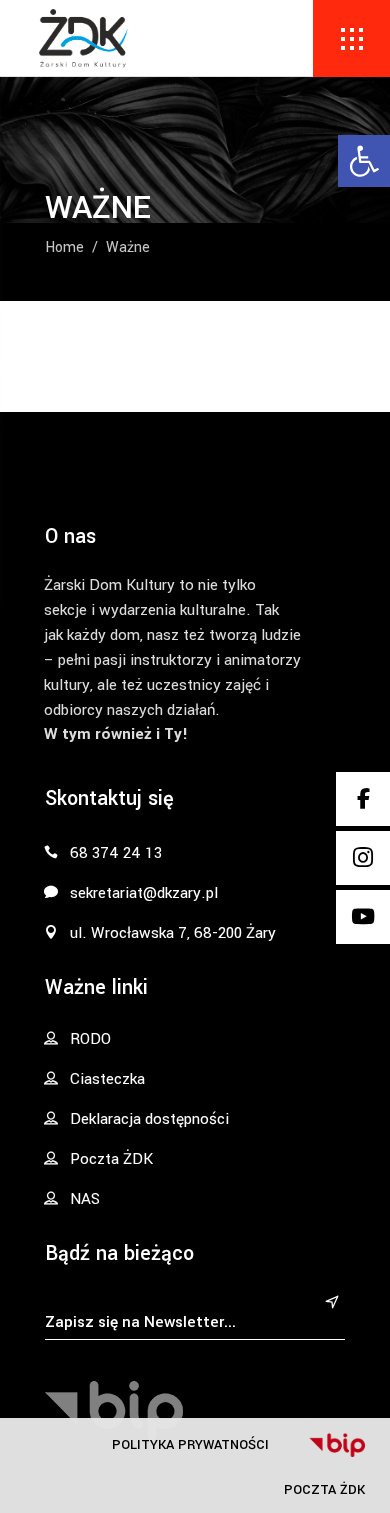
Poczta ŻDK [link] (324, 1489)
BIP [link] (337, 1445)
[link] (364, 161)
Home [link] (64, 248)
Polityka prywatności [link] (190, 1444)
